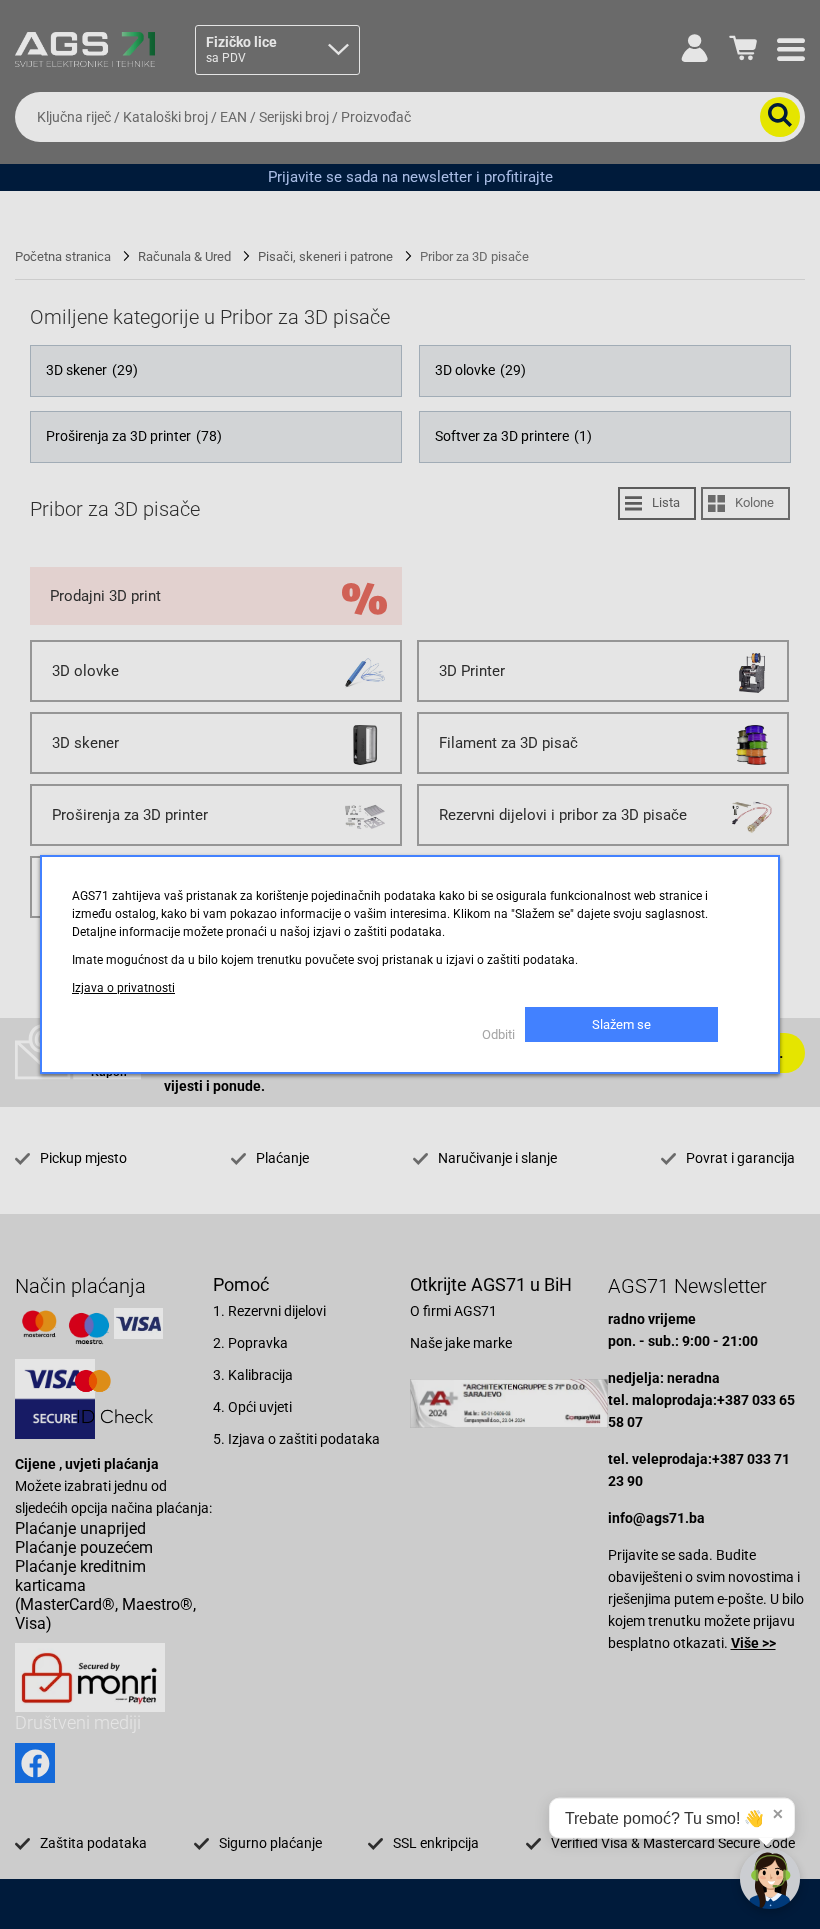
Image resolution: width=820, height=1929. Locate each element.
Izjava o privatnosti (123, 988)
